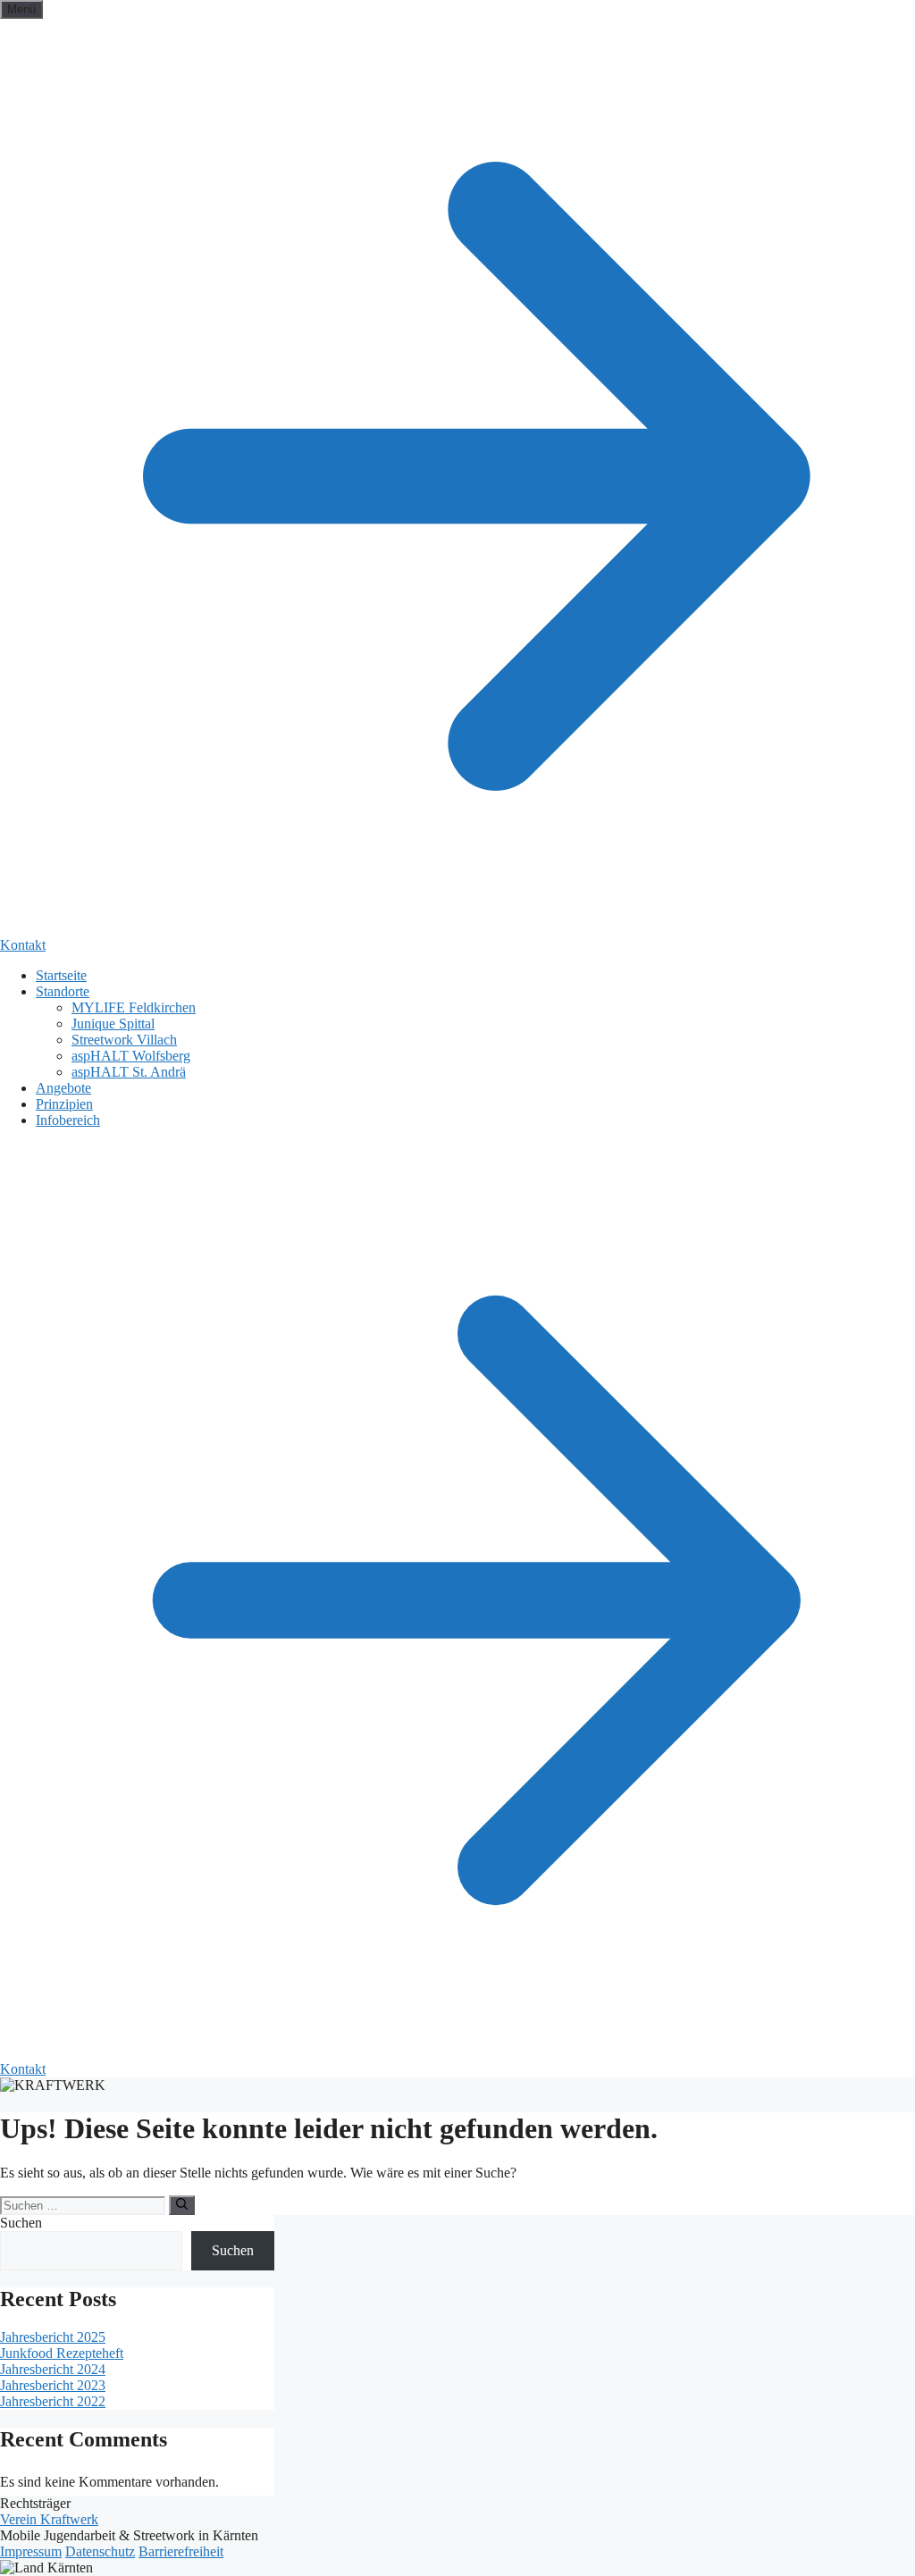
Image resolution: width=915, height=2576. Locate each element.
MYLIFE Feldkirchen (134, 1007)
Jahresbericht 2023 (53, 2385)
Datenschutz (100, 2551)
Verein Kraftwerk (49, 2519)
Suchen (21, 2223)
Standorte (63, 991)
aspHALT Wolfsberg (131, 1056)
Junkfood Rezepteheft (62, 2353)
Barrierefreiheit (181, 2551)
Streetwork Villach (124, 1040)
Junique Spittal (113, 1024)
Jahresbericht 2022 (53, 2401)
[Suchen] (182, 2205)
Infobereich (68, 1120)
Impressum (31, 2551)
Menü (21, 9)
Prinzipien (64, 1104)
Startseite (61, 975)
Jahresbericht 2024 (53, 2369)
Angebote (63, 1088)
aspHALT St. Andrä (129, 1072)
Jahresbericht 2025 (53, 2337)
